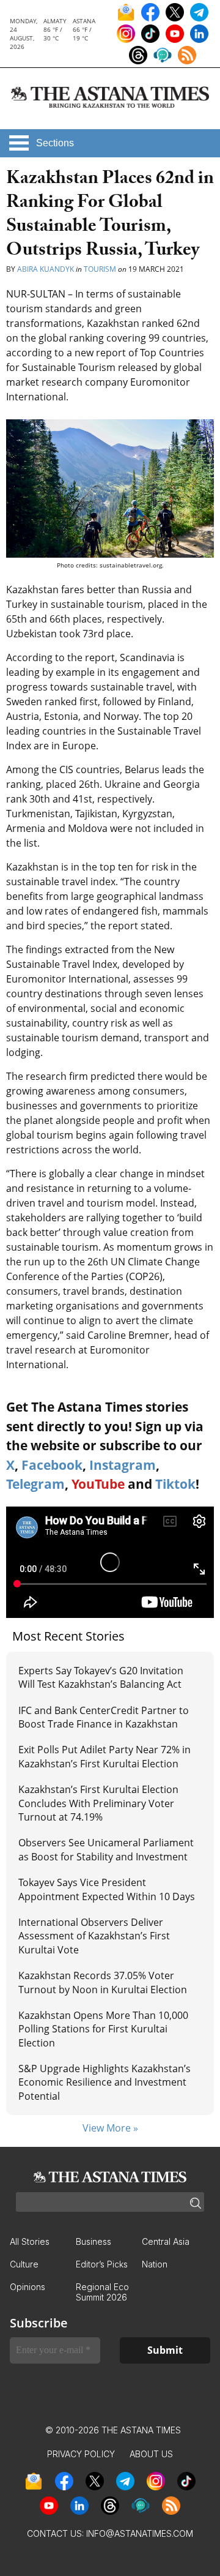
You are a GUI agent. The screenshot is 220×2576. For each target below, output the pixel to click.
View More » (110, 2128)
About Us (151, 2454)
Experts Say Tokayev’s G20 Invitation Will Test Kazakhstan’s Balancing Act (101, 1677)
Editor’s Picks (102, 2264)
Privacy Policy (81, 2454)
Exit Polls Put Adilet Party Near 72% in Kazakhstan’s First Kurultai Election (105, 1756)
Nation (155, 2264)
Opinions (28, 2287)
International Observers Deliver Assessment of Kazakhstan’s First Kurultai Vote (94, 1936)
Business (94, 2241)
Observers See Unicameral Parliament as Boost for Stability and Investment (106, 1849)
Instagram (123, 1465)
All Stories (30, 2241)
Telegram (35, 1484)
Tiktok (175, 1484)
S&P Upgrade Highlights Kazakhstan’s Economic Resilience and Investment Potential (105, 2082)
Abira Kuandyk (46, 269)
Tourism (100, 269)
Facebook (52, 1465)
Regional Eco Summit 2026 (102, 2292)
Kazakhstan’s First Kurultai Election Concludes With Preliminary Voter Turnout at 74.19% (98, 1803)
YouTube (98, 1484)
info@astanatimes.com (140, 2533)
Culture (24, 2264)
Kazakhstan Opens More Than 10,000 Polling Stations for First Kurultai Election (103, 2029)
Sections (55, 143)
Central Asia (166, 2241)
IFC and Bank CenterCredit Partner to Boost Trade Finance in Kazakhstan (104, 1717)
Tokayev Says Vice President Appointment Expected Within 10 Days (107, 1889)
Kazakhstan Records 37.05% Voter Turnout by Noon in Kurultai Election (104, 1982)
